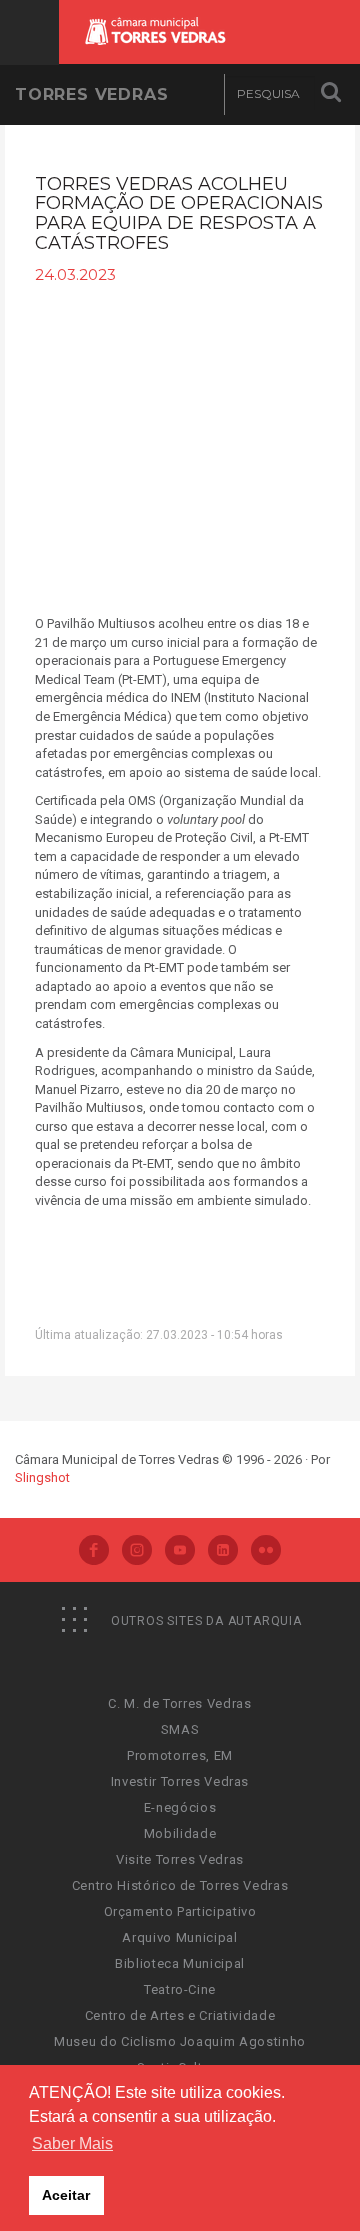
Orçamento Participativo (180, 1911)
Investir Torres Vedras (180, 1781)
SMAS (180, 1729)
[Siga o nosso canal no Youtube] (180, 1552)
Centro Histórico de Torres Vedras (180, 1885)
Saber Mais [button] (72, 2143)
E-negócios (180, 1807)
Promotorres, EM (180, 1755)
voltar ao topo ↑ (268, 2171)
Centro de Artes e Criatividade (180, 2015)
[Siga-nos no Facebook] (94, 1552)
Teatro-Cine (180, 1989)
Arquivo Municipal (179, 1937)
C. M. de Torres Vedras (179, 1703)
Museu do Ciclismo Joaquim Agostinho (180, 2041)
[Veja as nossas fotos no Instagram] (137, 1552)
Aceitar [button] (66, 2195)
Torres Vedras (91, 94)
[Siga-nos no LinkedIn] (223, 1552)
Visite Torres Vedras (180, 1859)
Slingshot (42, 1477)
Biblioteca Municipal (180, 1963)
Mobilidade (180, 1833)
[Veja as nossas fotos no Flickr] (266, 1552)
